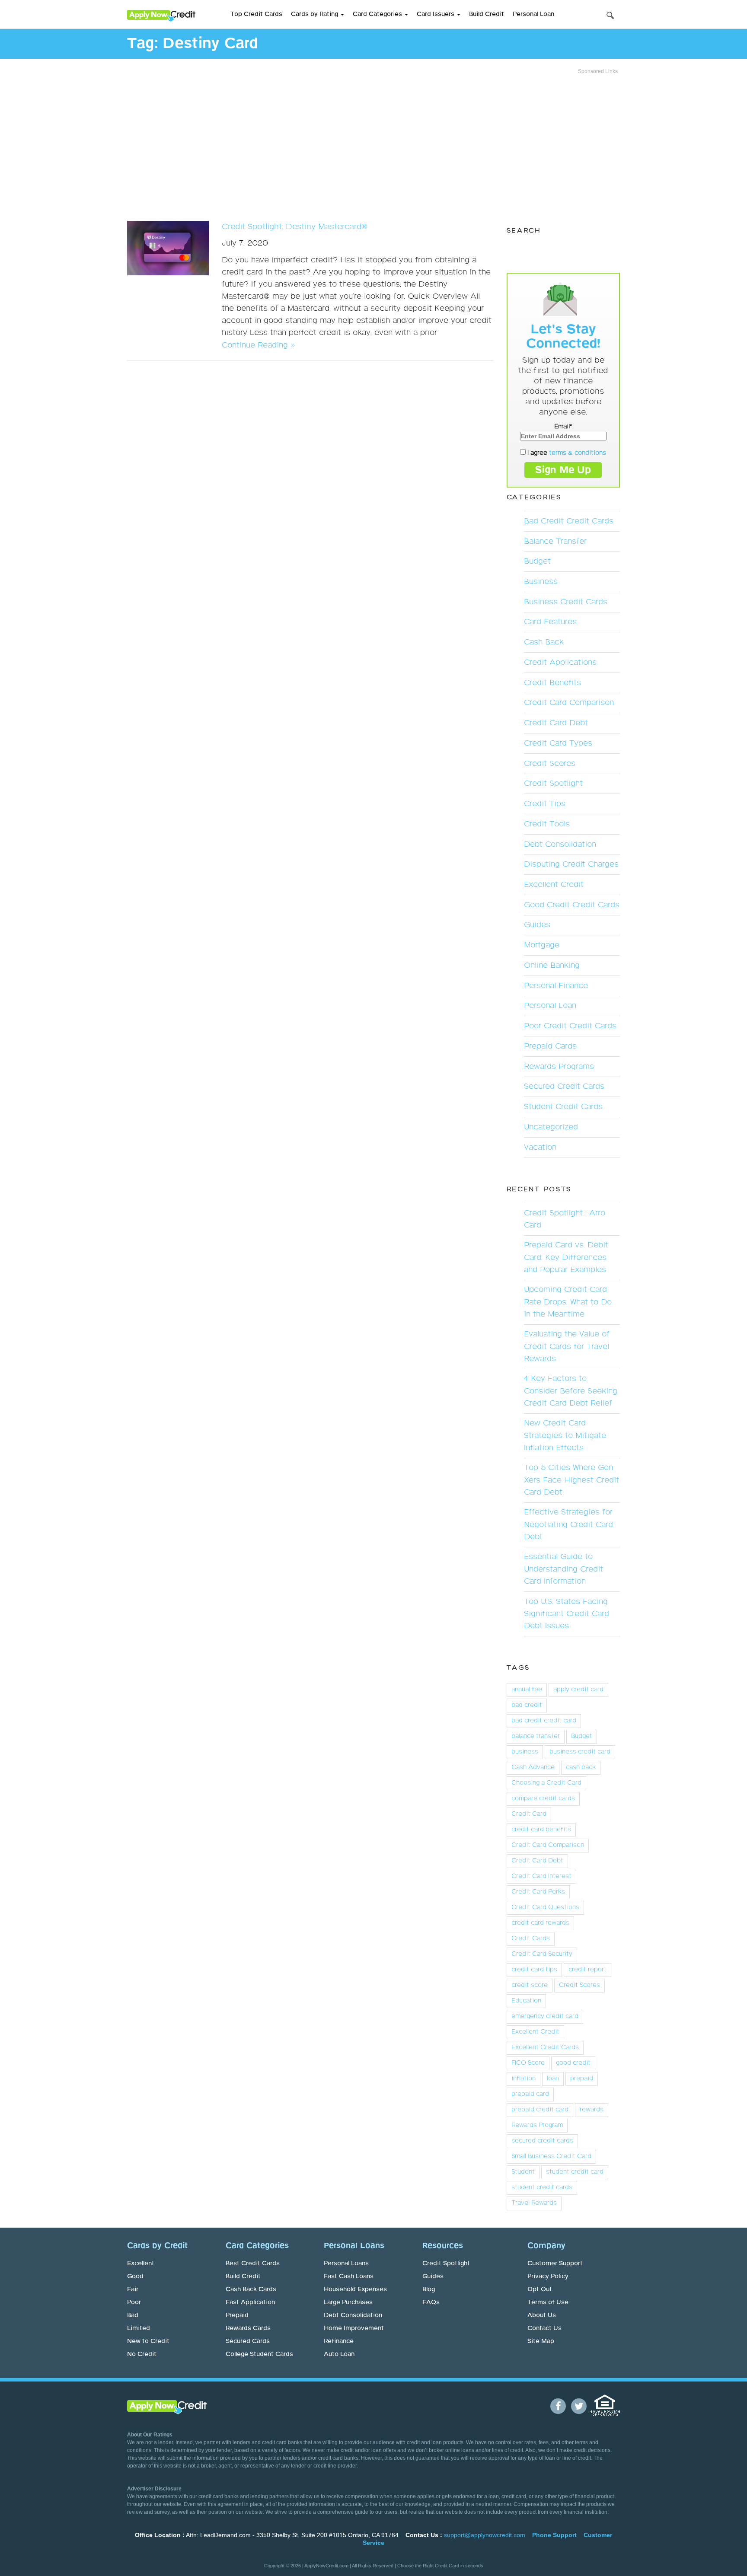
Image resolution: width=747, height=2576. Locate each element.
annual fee (527, 1690)
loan (553, 2079)
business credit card (580, 1752)
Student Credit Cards (563, 1107)
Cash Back (544, 642)
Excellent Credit (554, 885)
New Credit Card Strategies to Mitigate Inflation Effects (565, 1435)
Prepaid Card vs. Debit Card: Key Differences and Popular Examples (566, 1257)
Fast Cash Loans (349, 2276)
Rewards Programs (559, 1067)
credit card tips (534, 1970)
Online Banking (552, 966)
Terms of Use (548, 2302)
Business (541, 582)
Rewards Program (537, 2125)
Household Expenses (355, 2289)
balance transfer (536, 1736)
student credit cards (542, 2187)
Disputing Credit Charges (571, 864)
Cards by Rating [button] (315, 14)
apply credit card (578, 1690)
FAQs (431, 2302)
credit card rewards (540, 1923)
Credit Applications (560, 663)
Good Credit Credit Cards (572, 905)
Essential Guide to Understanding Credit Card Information (563, 1569)
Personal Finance (556, 986)
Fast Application (250, 2302)
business (525, 1752)
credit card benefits (541, 1830)
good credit (573, 2063)
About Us (542, 2315)
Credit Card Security (542, 1954)
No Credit (142, 2354)
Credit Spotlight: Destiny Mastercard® (295, 227)
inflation (524, 2079)
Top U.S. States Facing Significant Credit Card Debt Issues (567, 1614)
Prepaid (237, 2315)
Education (526, 2001)
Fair (133, 2289)
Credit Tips (545, 804)
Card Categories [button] (378, 14)
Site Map (541, 2341)
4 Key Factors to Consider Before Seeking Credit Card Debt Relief (571, 1391)
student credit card (575, 2172)
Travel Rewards (534, 2203)
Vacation (540, 1148)
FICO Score (528, 2063)
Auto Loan (339, 2354)
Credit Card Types (558, 743)
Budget (537, 561)
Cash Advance (533, 1767)
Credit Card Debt (556, 723)
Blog (429, 2289)
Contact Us (544, 2328)
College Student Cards (259, 2354)
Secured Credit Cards (564, 1087)
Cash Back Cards (251, 2289)
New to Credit (148, 2341)
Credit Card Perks (538, 1892)
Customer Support (555, 2264)
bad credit (527, 1705)
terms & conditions (578, 453)
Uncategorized (551, 1127)
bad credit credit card (544, 1721)
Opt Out (540, 2289)
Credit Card (529, 1814)
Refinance (339, 2341)
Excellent (141, 2264)
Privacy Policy (548, 2276)
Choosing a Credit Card (546, 1783)
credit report (587, 1970)
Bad (133, 2315)
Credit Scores (550, 764)
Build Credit (487, 14)
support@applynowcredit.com (485, 2535)
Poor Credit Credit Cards (570, 1026)
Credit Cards (531, 1938)
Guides (537, 925)
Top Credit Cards (256, 14)
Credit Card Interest (541, 1876)
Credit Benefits (552, 683)
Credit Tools (547, 824)
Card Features (550, 622)
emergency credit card (545, 2016)
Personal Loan (533, 14)
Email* (563, 427)
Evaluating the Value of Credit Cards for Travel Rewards (567, 1346)
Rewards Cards (248, 2328)
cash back (581, 1767)
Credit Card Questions (545, 1907)
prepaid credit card (540, 2110)
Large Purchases (348, 2302)
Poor (134, 2302)
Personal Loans (346, 2264)
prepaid (582, 2079)
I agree (566, 453)
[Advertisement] (373, 145)
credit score (530, 1985)
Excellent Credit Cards (545, 2047)
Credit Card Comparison (569, 703)
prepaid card (530, 2094)
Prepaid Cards (550, 1046)
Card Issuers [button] (436, 14)
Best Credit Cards (253, 2264)
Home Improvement (354, 2328)
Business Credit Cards (566, 602)
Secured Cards (248, 2341)
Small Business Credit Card (551, 2156)
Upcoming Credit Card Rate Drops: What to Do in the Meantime (568, 1302)
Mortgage (542, 945)
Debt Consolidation (560, 845)
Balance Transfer (555, 542)
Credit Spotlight (553, 784)
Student (523, 2172)
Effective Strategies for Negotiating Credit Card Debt (568, 1524)
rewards (592, 2110)
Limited (139, 2328)
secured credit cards (542, 2141)
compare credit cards (543, 1798)
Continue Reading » (258, 345)
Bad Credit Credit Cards (569, 521)
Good (135, 2276)
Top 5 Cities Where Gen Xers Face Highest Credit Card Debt (571, 1480)
